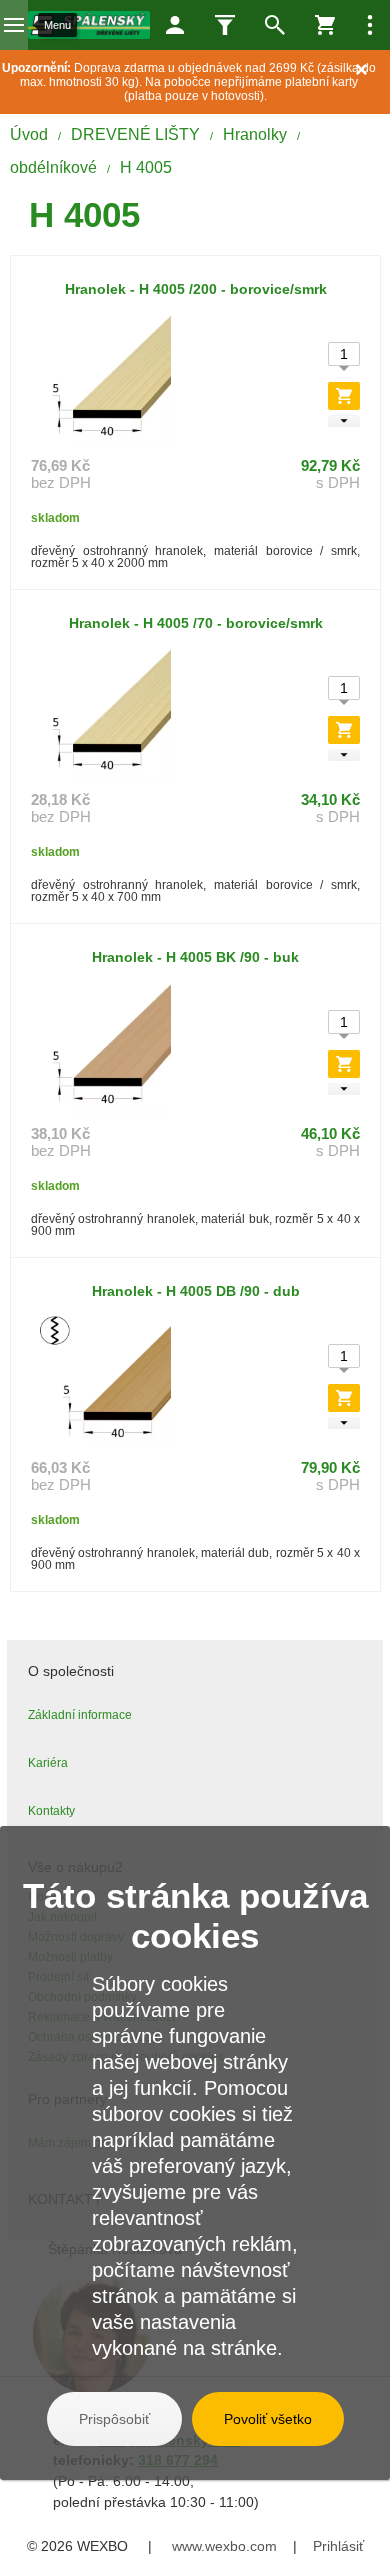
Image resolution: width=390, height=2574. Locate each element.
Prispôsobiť (114, 2419)
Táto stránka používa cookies (195, 1915)
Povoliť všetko (268, 2419)
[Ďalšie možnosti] (370, 25)
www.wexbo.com (224, 2546)
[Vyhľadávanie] (275, 25)
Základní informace (80, 1715)
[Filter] (225, 25)
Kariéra (48, 1763)
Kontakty (51, 1811)
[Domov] (89, 25)
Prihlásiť (338, 2546)
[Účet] (175, 25)
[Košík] (325, 25)
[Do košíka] (344, 396)
